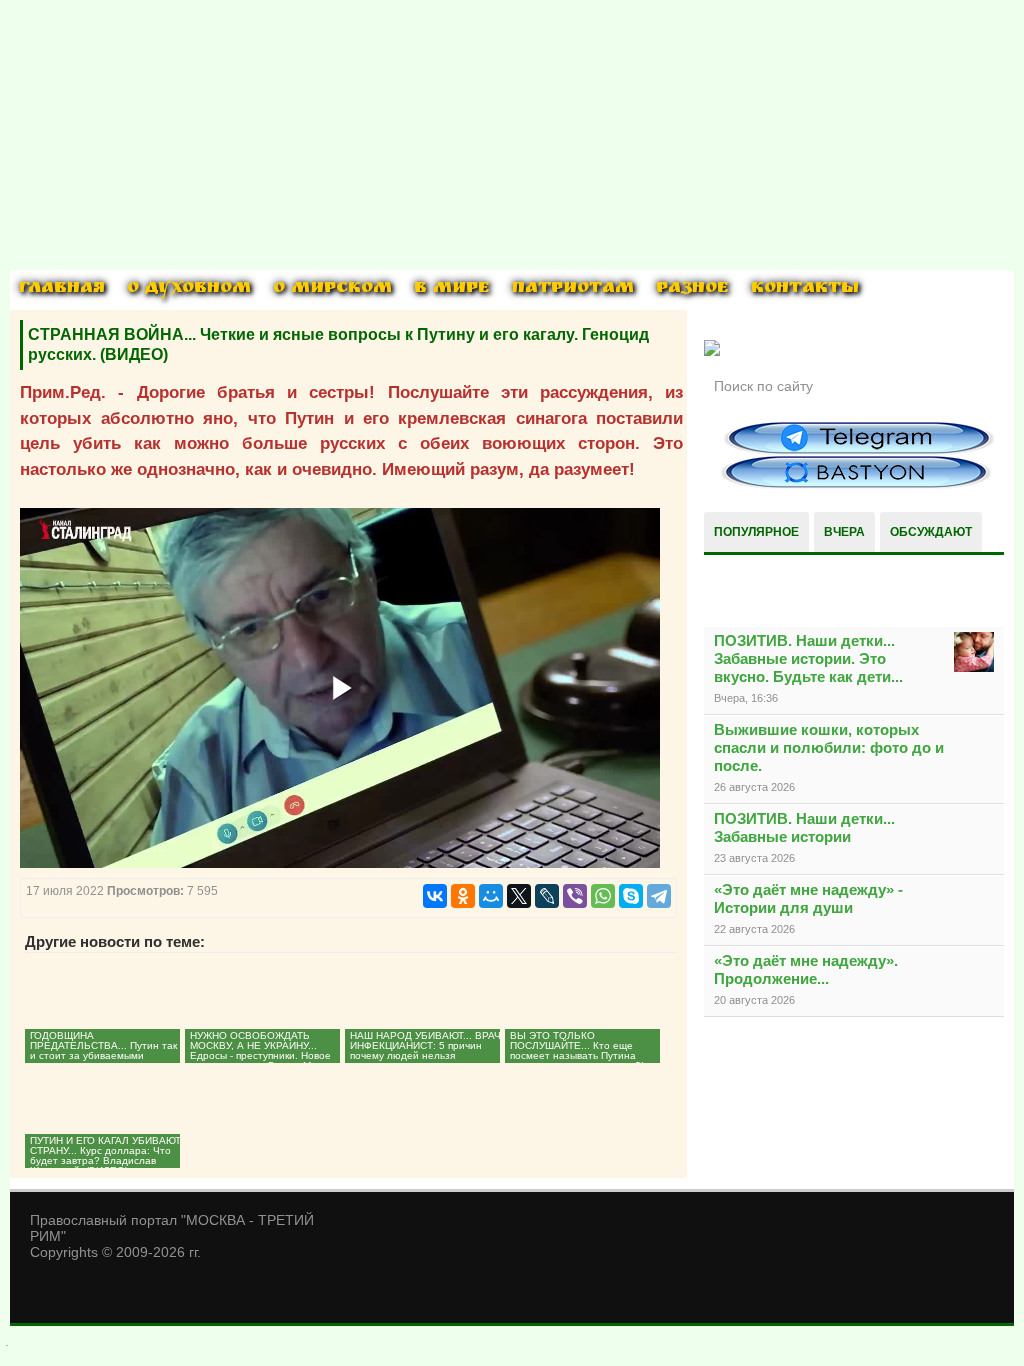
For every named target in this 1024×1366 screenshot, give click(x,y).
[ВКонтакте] (435, 896)
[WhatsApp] (603, 896)
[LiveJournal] (547, 896)
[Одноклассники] (463, 896)
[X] (519, 896)
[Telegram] (659, 896)
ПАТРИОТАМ (573, 289)
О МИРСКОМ (332, 289)
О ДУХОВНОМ (189, 289)
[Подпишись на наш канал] (859, 451)
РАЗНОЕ (692, 289)
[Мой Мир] (491, 896)
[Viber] (575, 896)
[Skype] (631, 896)
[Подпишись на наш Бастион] (856, 485)
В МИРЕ (452, 289)
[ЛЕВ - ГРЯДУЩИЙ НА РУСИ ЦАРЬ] (712, 352)
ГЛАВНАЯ (62, 289)
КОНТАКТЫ (805, 289)
